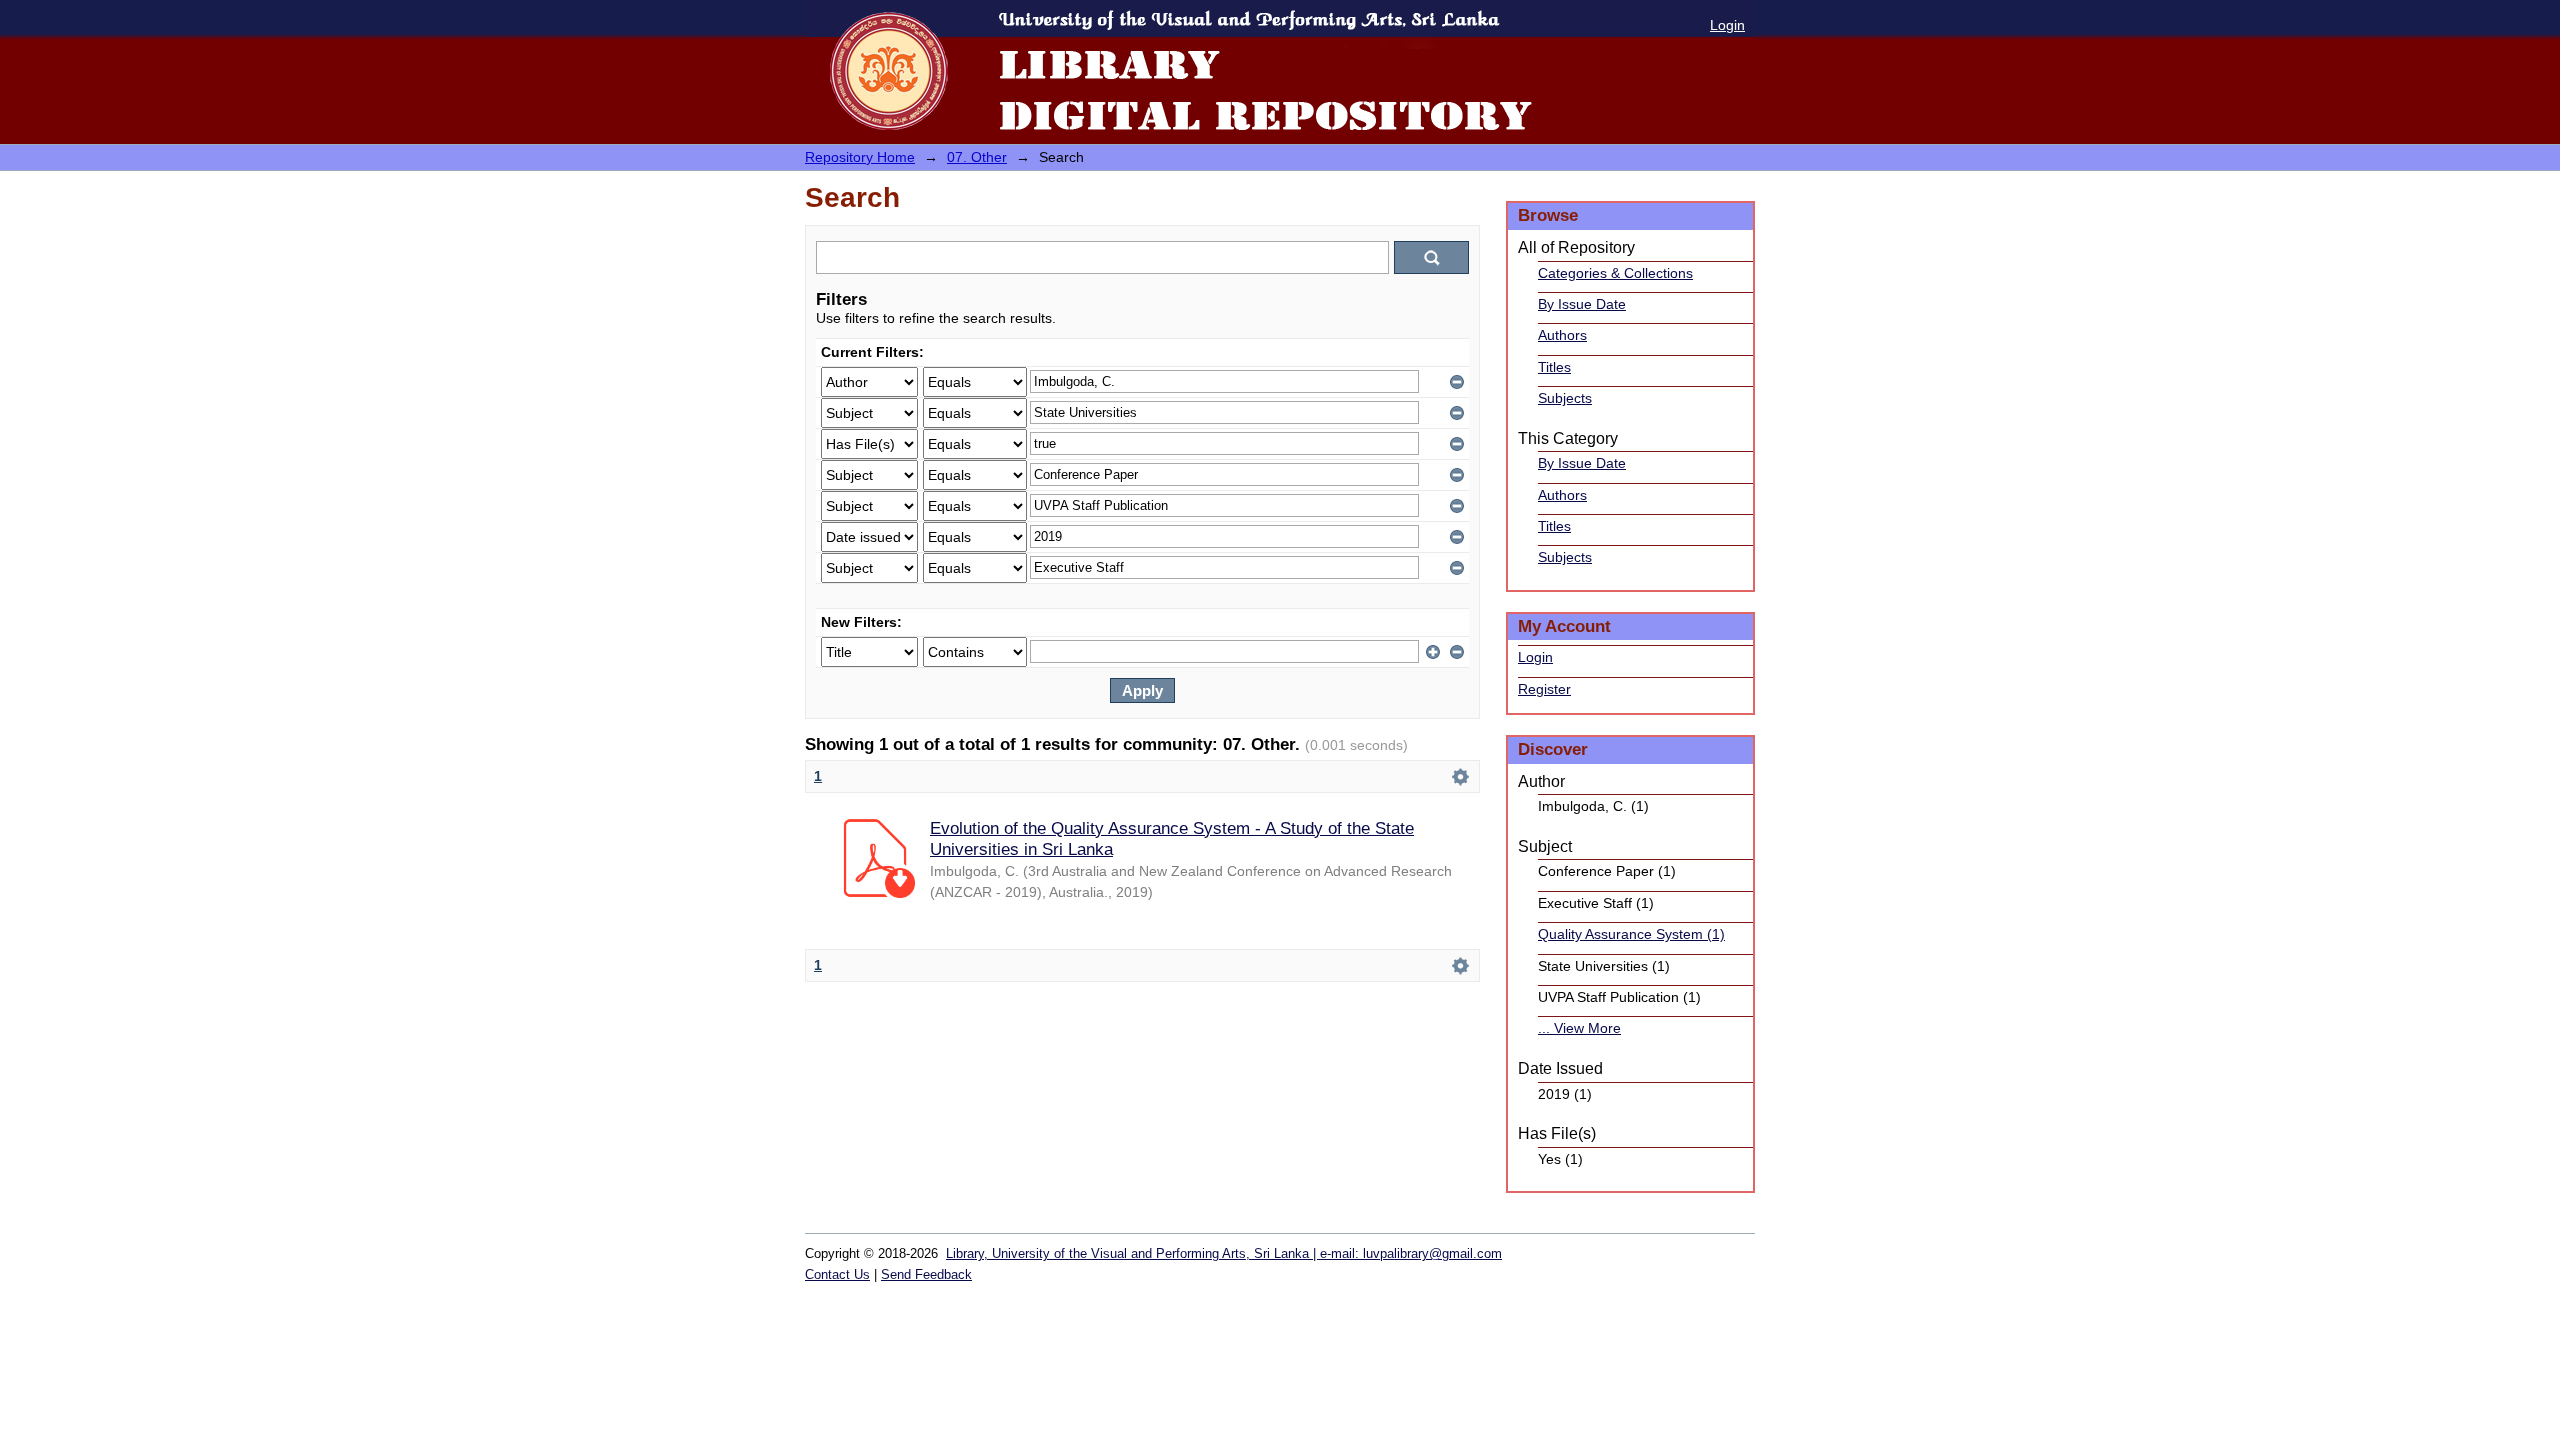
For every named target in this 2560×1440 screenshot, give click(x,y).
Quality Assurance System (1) (1631, 934)
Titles (1554, 367)
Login (1727, 25)
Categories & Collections (1615, 273)
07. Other (977, 157)
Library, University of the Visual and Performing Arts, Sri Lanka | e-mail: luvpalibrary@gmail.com (1224, 1253)
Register (1544, 689)
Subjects (1565, 398)
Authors (1562, 335)
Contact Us (837, 1274)
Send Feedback (926, 1274)
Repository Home (860, 157)
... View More (1579, 1028)
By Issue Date (1582, 304)
